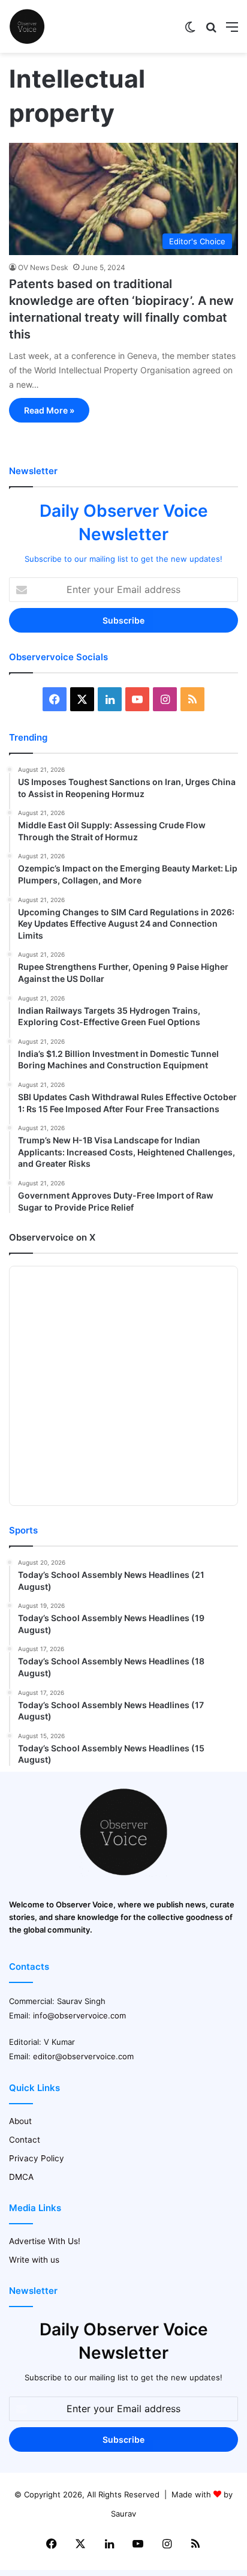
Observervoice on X (52, 1237)
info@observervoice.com (79, 2015)
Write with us (34, 2260)
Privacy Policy (37, 2158)
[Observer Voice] (27, 26)
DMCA (21, 2177)
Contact (25, 2140)
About (20, 2121)
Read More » (49, 410)
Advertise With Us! (45, 2241)
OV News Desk (43, 267)
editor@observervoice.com (83, 2056)
